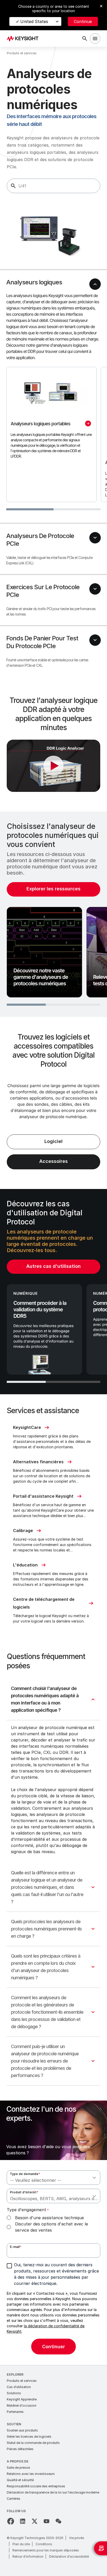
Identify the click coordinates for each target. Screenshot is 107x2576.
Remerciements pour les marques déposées (46, 2550)
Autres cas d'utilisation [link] (53, 1266)
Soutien (14, 2424)
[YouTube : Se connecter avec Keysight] (46, 2521)
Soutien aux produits (22, 2430)
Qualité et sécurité (20, 2480)
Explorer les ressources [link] (53, 889)
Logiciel (53, 1141)
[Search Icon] (85, 39)
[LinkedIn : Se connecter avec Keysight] (23, 2521)
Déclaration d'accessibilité (69, 2556)
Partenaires (15, 2412)
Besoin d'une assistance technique (49, 2218)
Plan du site (21, 2544)
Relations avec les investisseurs (31, 2474)
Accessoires (53, 1161)
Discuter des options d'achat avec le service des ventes (52, 2227)
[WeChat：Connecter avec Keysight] (58, 2521)
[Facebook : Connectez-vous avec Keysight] (11, 2521)
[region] (53, 914)
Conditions (44, 2544)
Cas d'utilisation (19, 2387)
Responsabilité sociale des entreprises (36, 2486)
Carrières (14, 2499)
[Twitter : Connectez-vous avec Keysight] (35, 2521)
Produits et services (22, 2381)
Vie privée (76, 2538)
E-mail (16, 2247)
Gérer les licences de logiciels (29, 2437)
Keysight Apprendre (22, 2399)
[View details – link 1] (24, 39)
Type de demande (25, 2174)
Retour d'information (28, 2556)
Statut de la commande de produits (33, 2443)
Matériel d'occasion (22, 2405)
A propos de (18, 2461)
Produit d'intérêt (24, 2192)
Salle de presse (18, 2468)
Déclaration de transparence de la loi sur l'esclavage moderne (53, 2492)
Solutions (14, 2393)
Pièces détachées (20, 2449)
